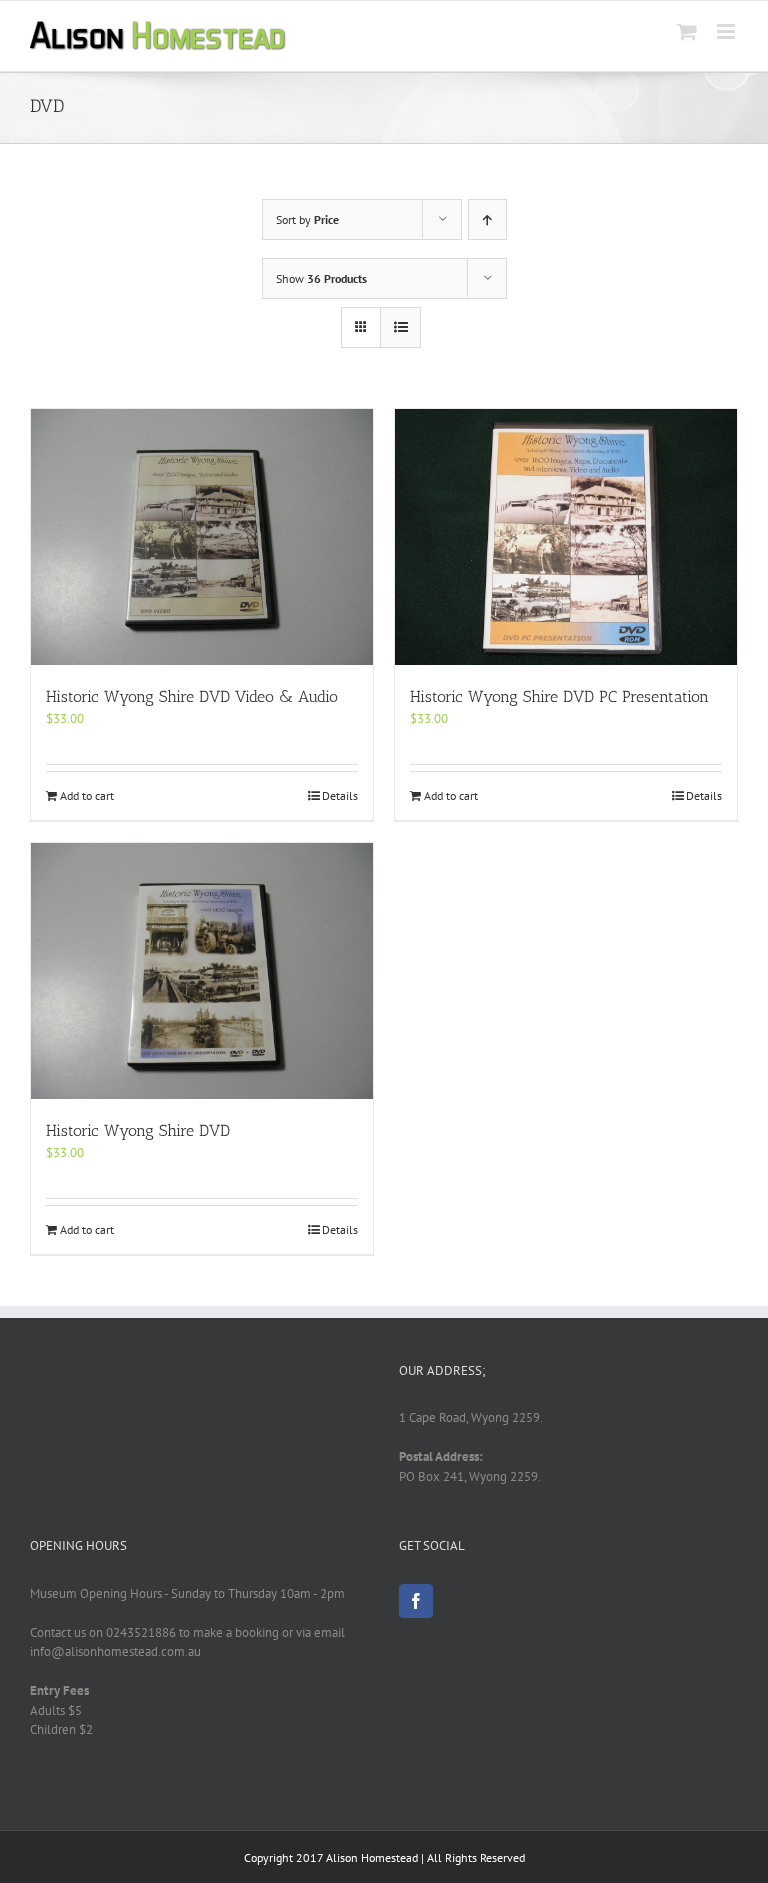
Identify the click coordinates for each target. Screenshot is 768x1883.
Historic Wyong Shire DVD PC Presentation (559, 696)
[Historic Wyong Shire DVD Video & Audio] (202, 537)
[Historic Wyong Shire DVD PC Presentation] (566, 537)
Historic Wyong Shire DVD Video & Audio (192, 696)
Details (340, 795)
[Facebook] (416, 1601)
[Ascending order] (487, 219)
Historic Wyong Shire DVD (138, 1130)
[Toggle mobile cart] (687, 31)
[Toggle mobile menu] (727, 31)
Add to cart (87, 795)
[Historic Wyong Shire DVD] (202, 971)
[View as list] (400, 327)
